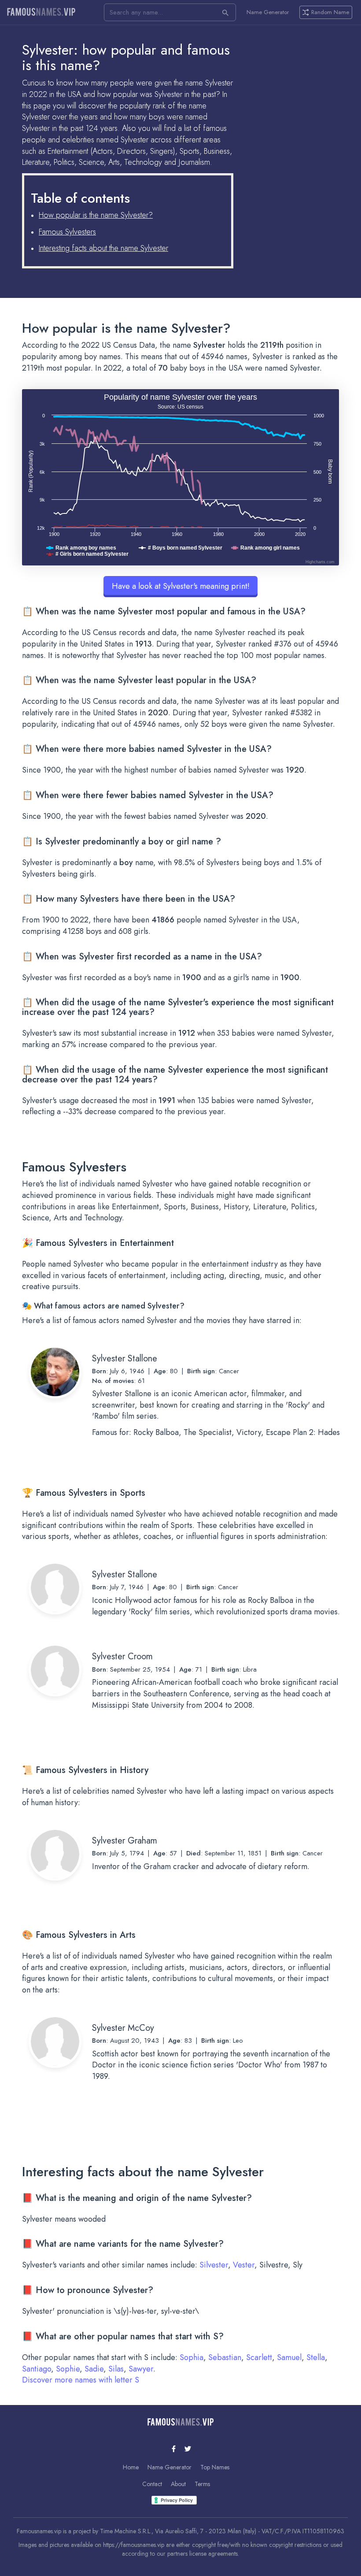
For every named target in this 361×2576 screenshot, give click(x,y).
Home (131, 2467)
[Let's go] (225, 12)
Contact (152, 2484)
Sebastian (225, 2357)
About (178, 2484)
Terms (202, 2484)
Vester (244, 2265)
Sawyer (141, 2369)
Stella (316, 2357)
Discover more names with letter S (81, 2380)
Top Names (215, 2467)
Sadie (94, 2369)
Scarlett (259, 2357)
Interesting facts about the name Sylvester (103, 248)
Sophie (68, 2369)
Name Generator (268, 12)
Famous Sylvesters (67, 232)
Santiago (37, 2369)
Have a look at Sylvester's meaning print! (181, 586)
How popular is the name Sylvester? (96, 215)
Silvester (214, 2265)
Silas (116, 2369)
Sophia (192, 2357)
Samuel (289, 2357)
